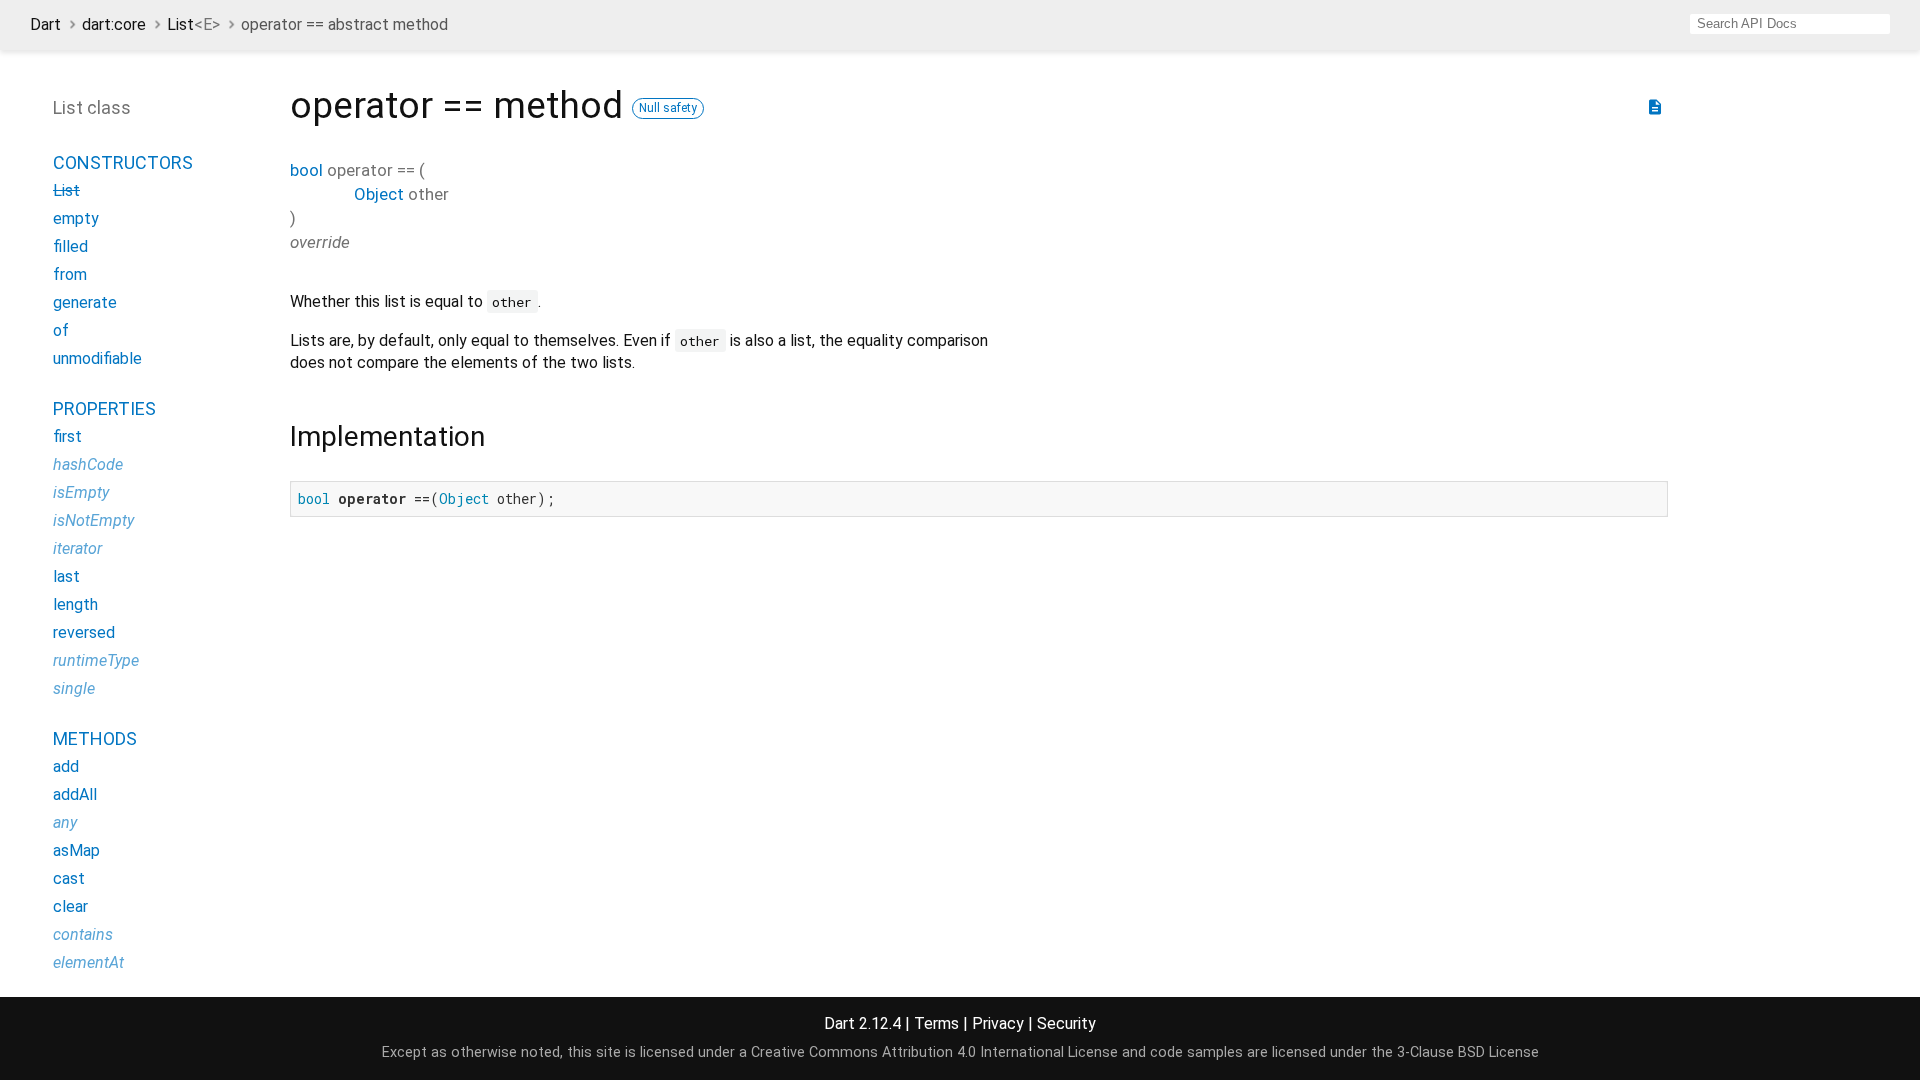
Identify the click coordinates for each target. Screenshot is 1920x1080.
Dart (45, 24)
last (66, 576)
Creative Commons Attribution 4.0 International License (934, 1052)
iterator (77, 548)
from (70, 274)
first (67, 436)
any (65, 822)
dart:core (114, 24)
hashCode (88, 464)
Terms (936, 1023)
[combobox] (1790, 24)
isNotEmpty (93, 520)
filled (70, 246)
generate (85, 302)
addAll (75, 794)
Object (379, 194)
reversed (84, 632)
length (75, 604)
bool (306, 170)
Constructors (123, 162)
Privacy (998, 1023)
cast (69, 878)
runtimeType (96, 660)
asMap (76, 850)
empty (76, 218)
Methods (95, 738)
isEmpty (81, 492)
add (66, 766)
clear (70, 906)
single (74, 688)
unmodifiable (97, 358)
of (61, 330)
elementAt (88, 962)
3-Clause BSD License (1468, 1052)
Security (1066, 1023)
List (193, 24)
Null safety (668, 108)
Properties (104, 408)
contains (83, 934)
